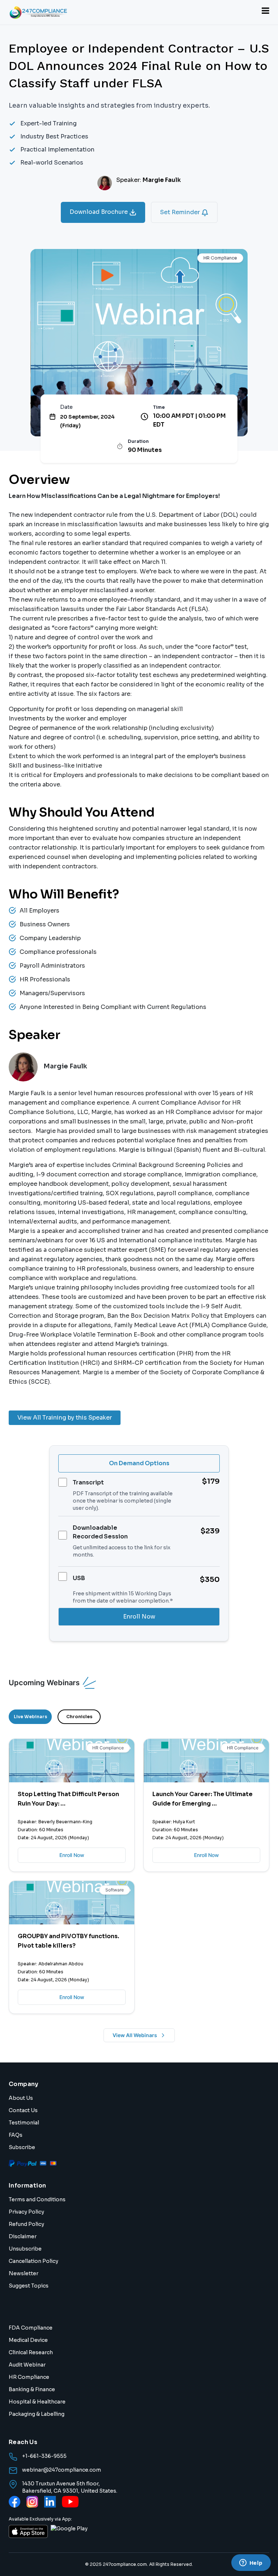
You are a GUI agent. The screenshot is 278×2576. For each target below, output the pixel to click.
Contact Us (23, 2110)
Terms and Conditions (37, 2199)
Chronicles (79, 1717)
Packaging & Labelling (37, 2414)
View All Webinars (135, 2035)
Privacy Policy (26, 2212)
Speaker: (149, 180)
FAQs (16, 2135)
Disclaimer (23, 2236)
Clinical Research (31, 2352)
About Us (21, 2098)
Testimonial (24, 2123)
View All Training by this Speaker (65, 1418)
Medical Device (28, 2340)
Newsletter (24, 2273)
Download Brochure (99, 212)
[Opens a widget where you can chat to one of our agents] (251, 2563)
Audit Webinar (27, 2365)
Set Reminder (181, 212)
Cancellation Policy (33, 2261)
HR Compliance (29, 2377)
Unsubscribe (25, 2249)
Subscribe (22, 2147)
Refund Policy (26, 2224)
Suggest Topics (29, 2286)
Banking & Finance (32, 2389)
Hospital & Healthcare (37, 2402)
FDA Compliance (31, 2328)
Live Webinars (30, 1717)
